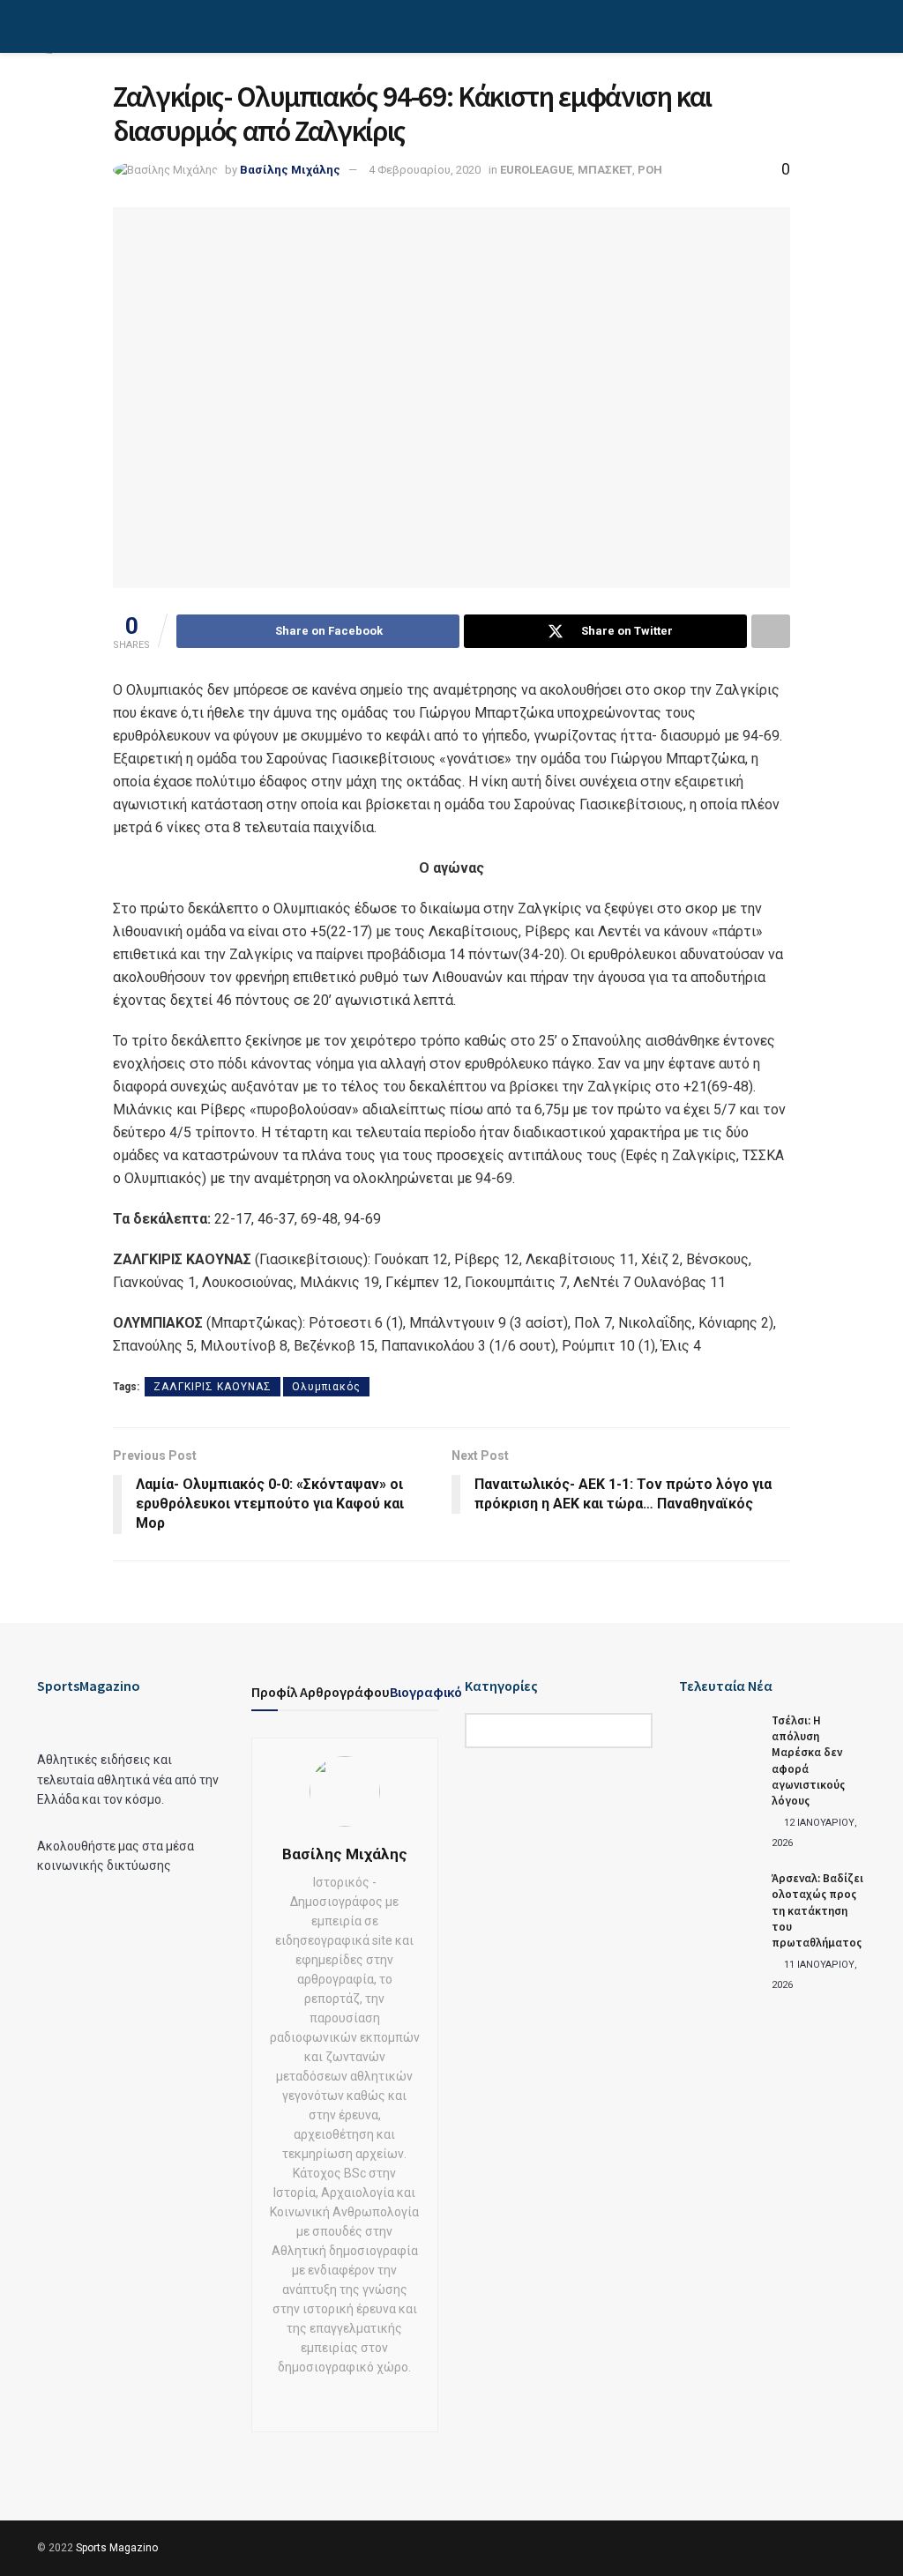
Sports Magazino (117, 2548)
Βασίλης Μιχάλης (290, 170)
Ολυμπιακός (326, 1387)
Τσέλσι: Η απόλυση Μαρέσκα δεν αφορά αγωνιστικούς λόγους (808, 1761)
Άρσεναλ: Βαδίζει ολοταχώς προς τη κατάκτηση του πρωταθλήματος (817, 1910)
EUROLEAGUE (536, 170)
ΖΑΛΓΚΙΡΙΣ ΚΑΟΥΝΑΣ (213, 1387)
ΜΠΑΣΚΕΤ (605, 170)
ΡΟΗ (650, 170)
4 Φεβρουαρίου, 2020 (425, 170)
